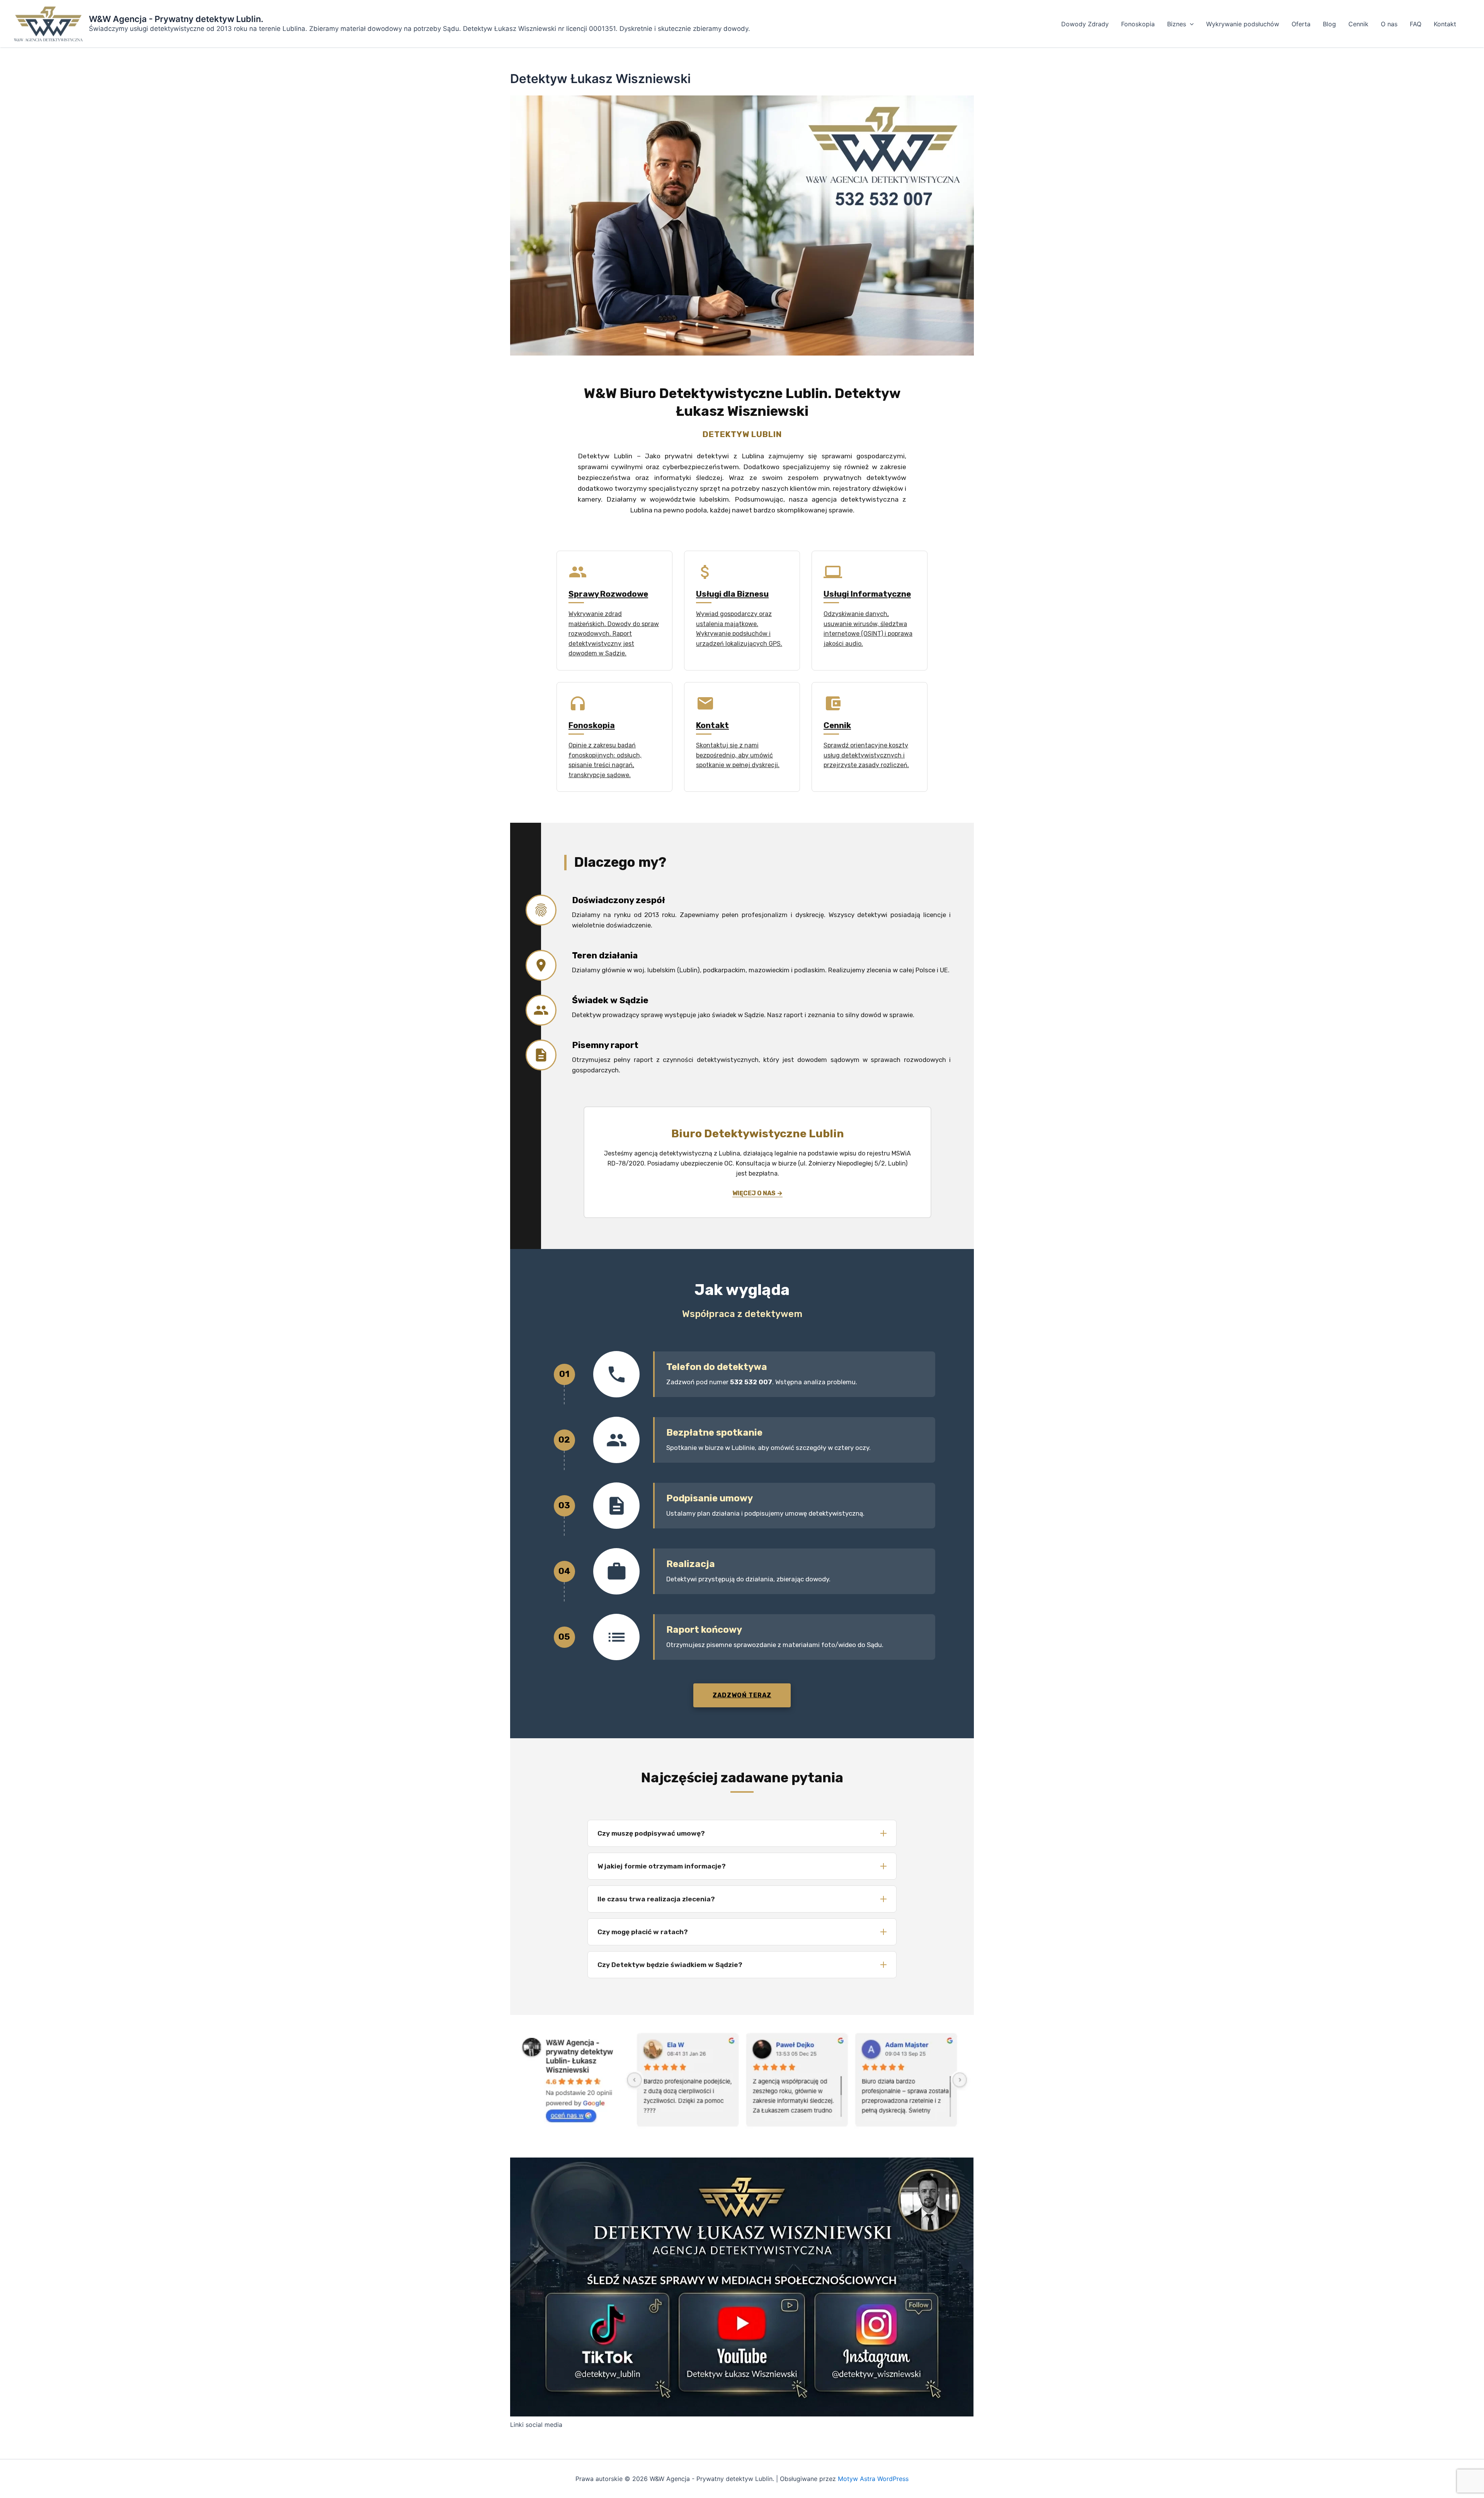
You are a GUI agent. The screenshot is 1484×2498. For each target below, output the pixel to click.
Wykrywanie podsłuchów (1243, 24)
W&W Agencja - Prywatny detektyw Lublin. (176, 19)
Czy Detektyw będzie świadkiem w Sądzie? (670, 1965)
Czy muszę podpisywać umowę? (651, 1833)
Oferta (1301, 24)
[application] (1190, 24)
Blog (1329, 24)
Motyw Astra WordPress (873, 2479)
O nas (1389, 24)
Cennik (1358, 24)
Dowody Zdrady (1085, 24)
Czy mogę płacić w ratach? (643, 1932)
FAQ (1416, 24)
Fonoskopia (1138, 24)
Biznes (1177, 24)
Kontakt (1445, 24)
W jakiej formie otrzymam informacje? (662, 1866)
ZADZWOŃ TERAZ (742, 1695)
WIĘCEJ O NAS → (757, 1193)
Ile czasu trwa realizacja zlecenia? (656, 1899)
